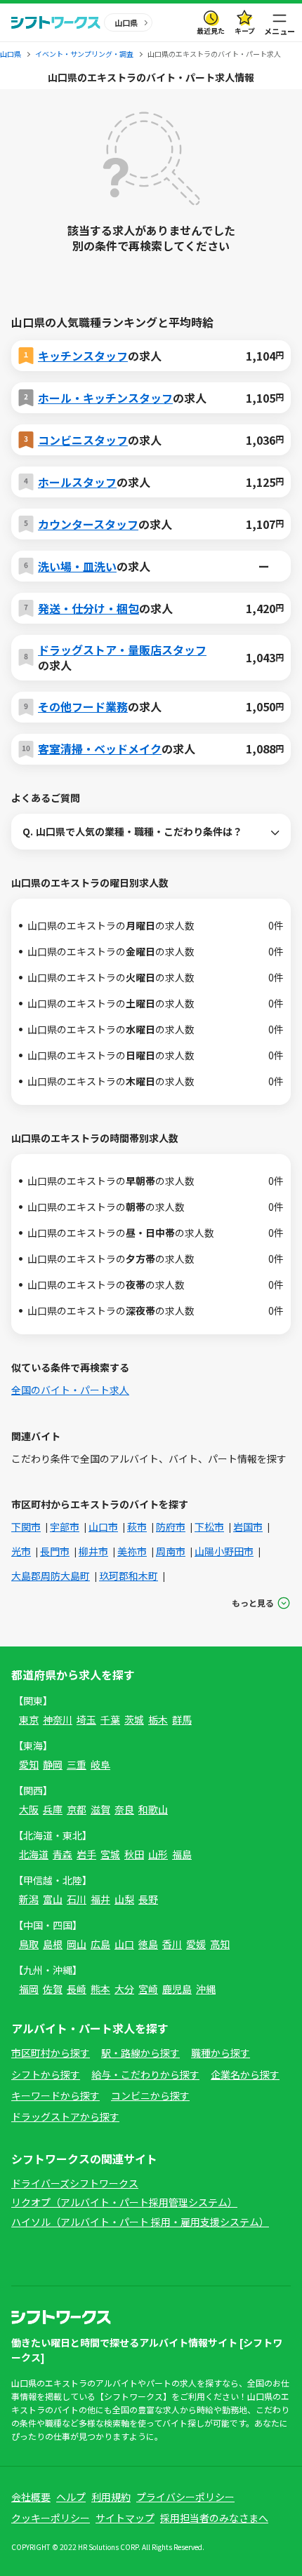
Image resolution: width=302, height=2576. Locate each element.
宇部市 (65, 1527)
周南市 (171, 1551)
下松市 (209, 1527)
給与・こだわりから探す (145, 2074)
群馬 (182, 1719)
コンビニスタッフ (83, 440)
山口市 (103, 1527)
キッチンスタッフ (83, 356)
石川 (77, 1899)
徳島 (148, 1944)
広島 (100, 1944)
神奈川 (58, 1719)
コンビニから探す (150, 2095)
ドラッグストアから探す (65, 2117)
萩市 (137, 1527)
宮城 (110, 1854)
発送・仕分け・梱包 (88, 608)
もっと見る (253, 1603)
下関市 (26, 1527)
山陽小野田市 (224, 1551)
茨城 (134, 1719)
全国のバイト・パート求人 (70, 1390)
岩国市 (248, 1527)
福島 (182, 1854)
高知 (220, 1944)
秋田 (134, 1854)
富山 (53, 1899)
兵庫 (53, 1809)
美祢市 (132, 1551)
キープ (245, 31)
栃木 (158, 1719)
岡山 (77, 1944)
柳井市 (93, 1551)
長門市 (55, 1551)
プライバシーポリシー (185, 2497)
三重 (77, 1764)
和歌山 (153, 1809)
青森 (63, 1854)
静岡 (53, 1764)
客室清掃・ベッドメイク (100, 749)
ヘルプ (71, 2497)
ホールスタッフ (77, 482)
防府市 (171, 1527)
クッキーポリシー (51, 2518)
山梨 (124, 1899)
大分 (124, 1989)
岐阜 (100, 1764)
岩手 (86, 1854)
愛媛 (196, 1944)
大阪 (29, 1809)
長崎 (77, 1989)
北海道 (34, 1854)
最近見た (211, 31)
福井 (100, 1899)
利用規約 (111, 2497)
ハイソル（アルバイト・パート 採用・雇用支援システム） (140, 2222)
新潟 (29, 1899)
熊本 (100, 1989)
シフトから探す (46, 2074)
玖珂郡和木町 (129, 1576)
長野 (148, 1899)
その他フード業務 (83, 706)
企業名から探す (245, 2074)
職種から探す (221, 2053)
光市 (21, 1551)
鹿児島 (177, 1989)
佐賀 (53, 1989)
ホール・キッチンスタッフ (105, 398)
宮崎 (148, 1989)
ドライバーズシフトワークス (75, 2183)
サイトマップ (125, 2518)
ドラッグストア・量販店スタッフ (122, 650)
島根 (53, 1944)
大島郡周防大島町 (51, 1576)
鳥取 (29, 1944)
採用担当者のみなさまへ (214, 2518)
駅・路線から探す (140, 2053)
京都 (77, 1809)
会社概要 (31, 2497)
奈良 (124, 1809)
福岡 (29, 1989)
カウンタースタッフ (88, 524)
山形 (158, 1854)
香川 (172, 1944)
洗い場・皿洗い (77, 566)
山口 (124, 1944)
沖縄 (206, 1989)
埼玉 (86, 1719)
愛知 (29, 1764)
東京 (29, 1719)
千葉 (110, 1719)
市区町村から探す (51, 2053)
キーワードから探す (55, 2095)
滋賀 (100, 1809)
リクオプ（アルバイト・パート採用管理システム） (124, 2202)
